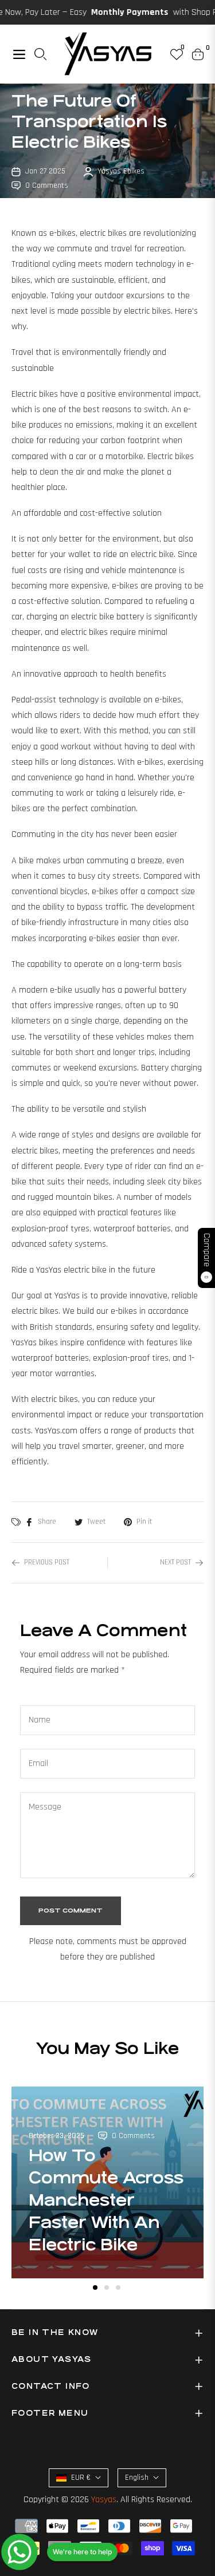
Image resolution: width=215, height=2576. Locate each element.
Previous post (47, 1562)
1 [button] (95, 2287)
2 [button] (107, 2287)
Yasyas (104, 2500)
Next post (175, 1562)
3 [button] (118, 2287)
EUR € (81, 2478)
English (137, 2478)
